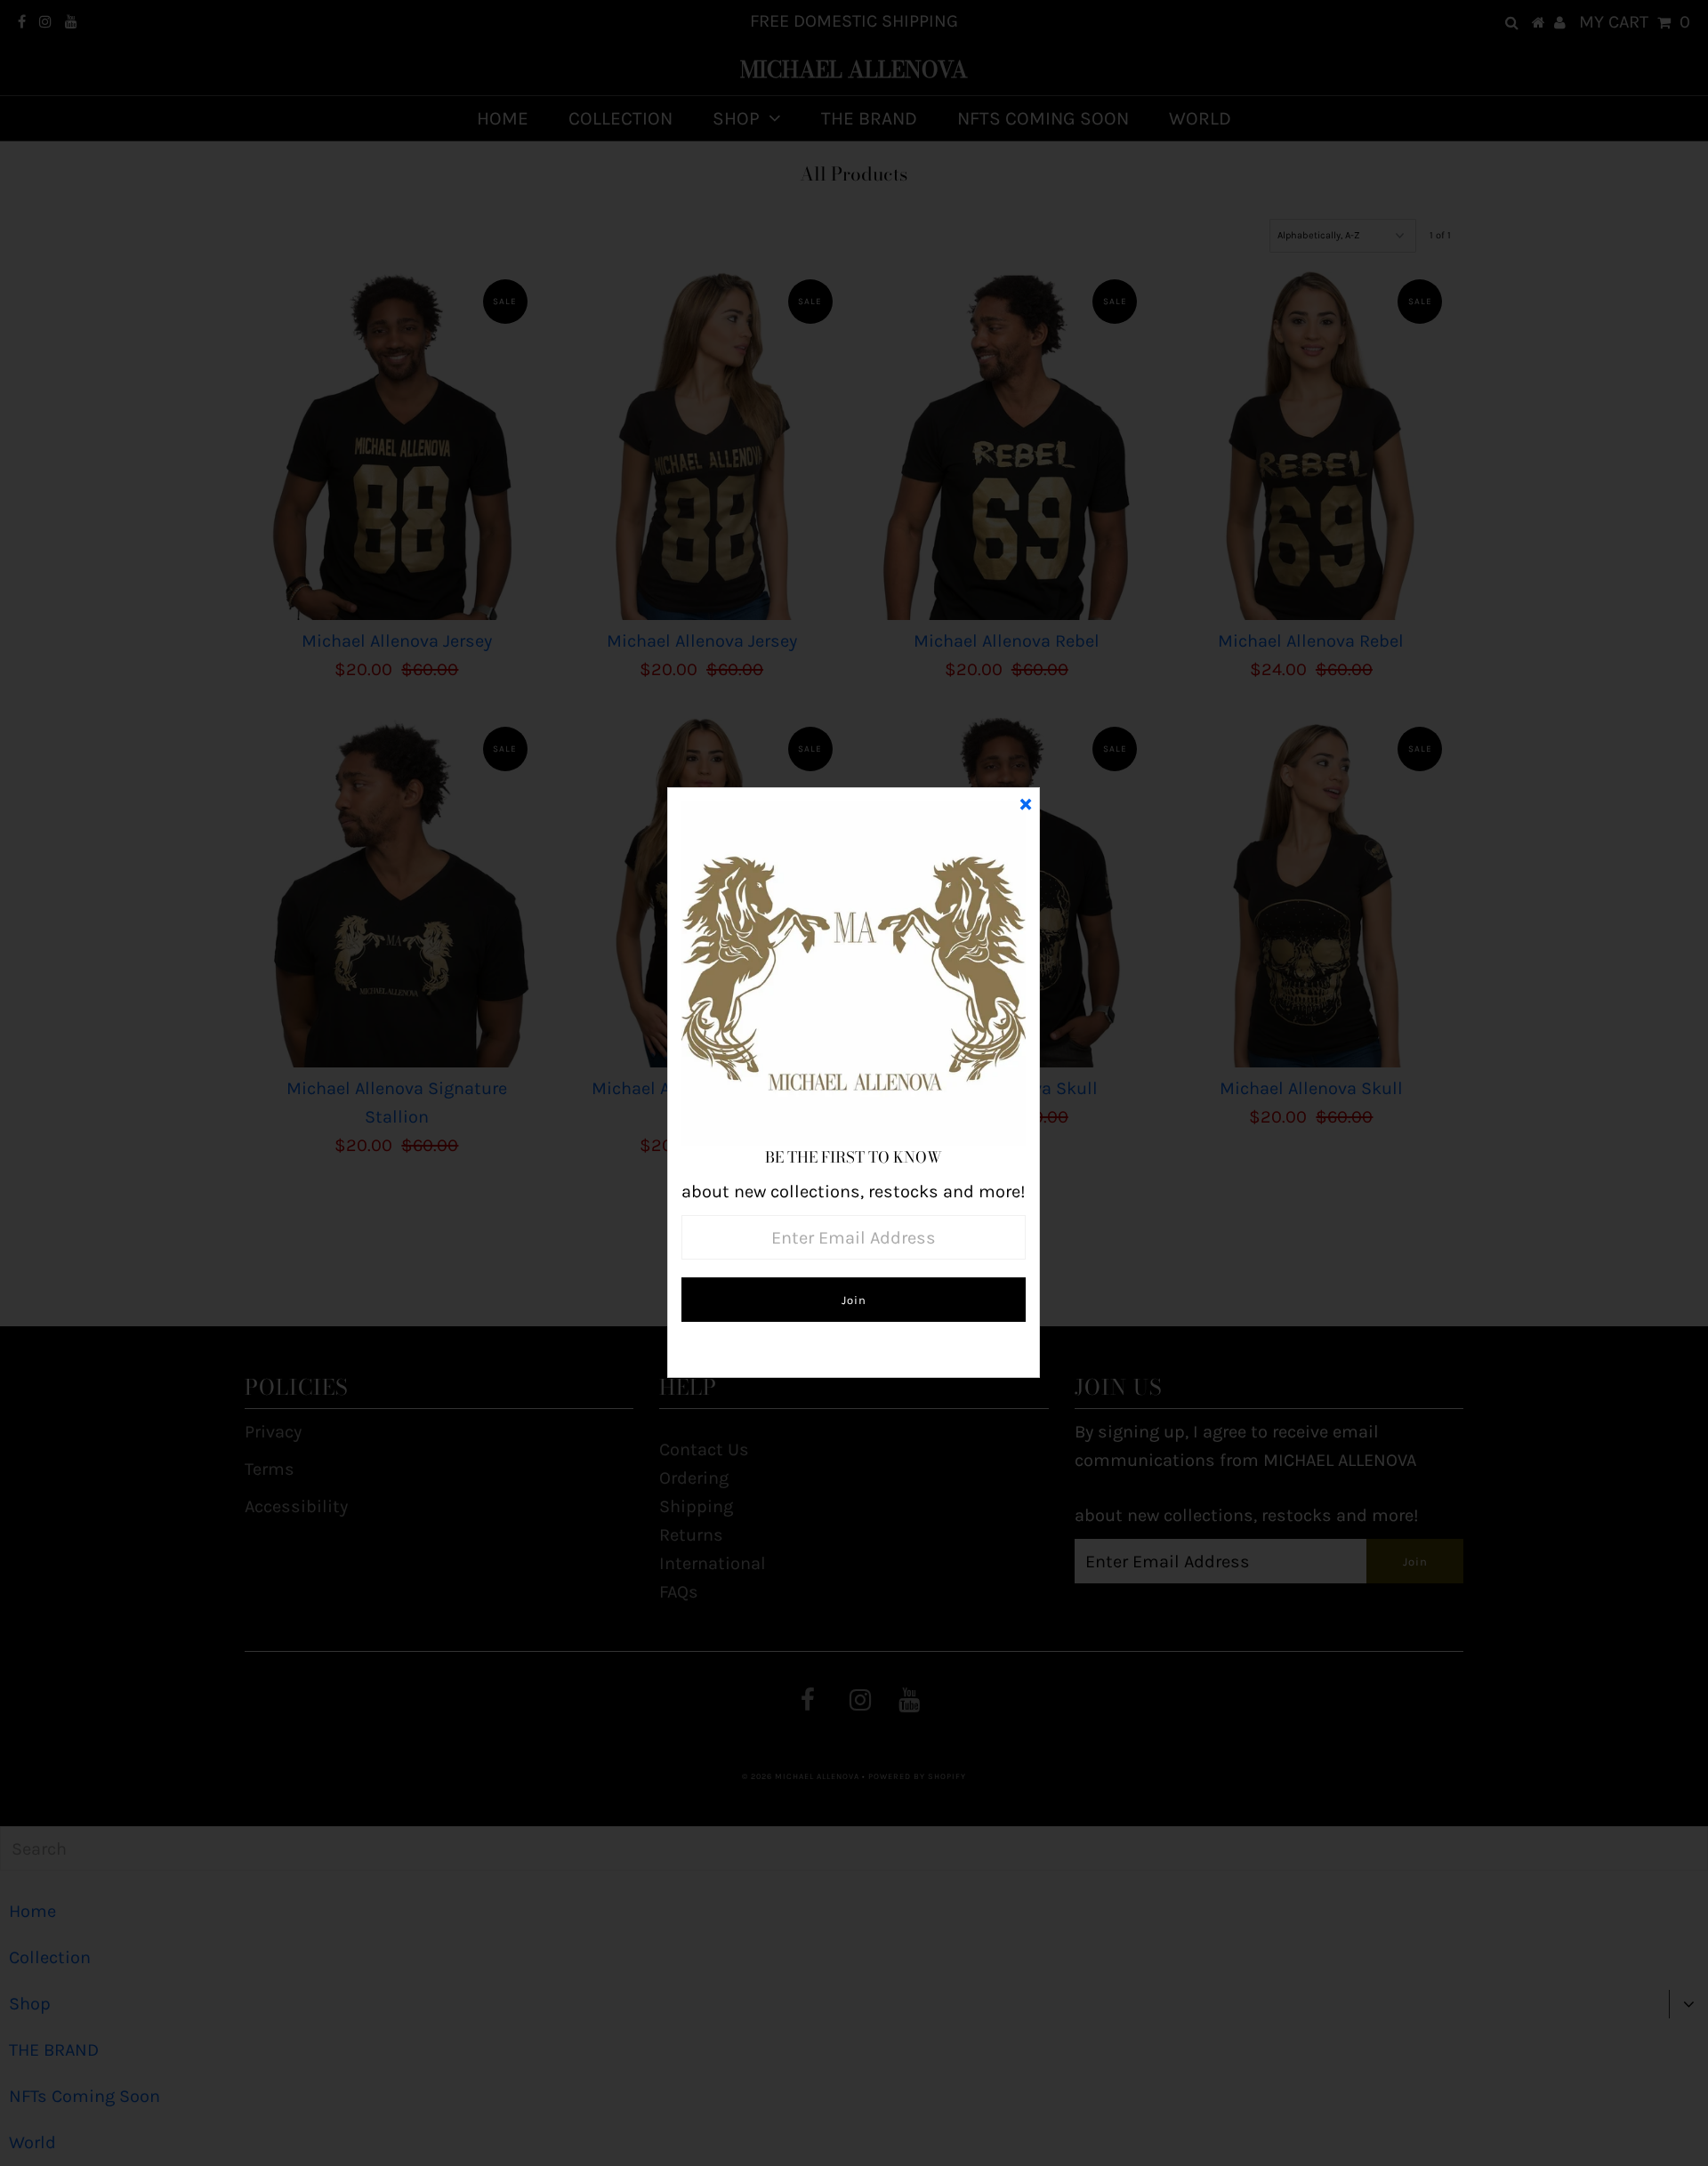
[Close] (1026, 801)
